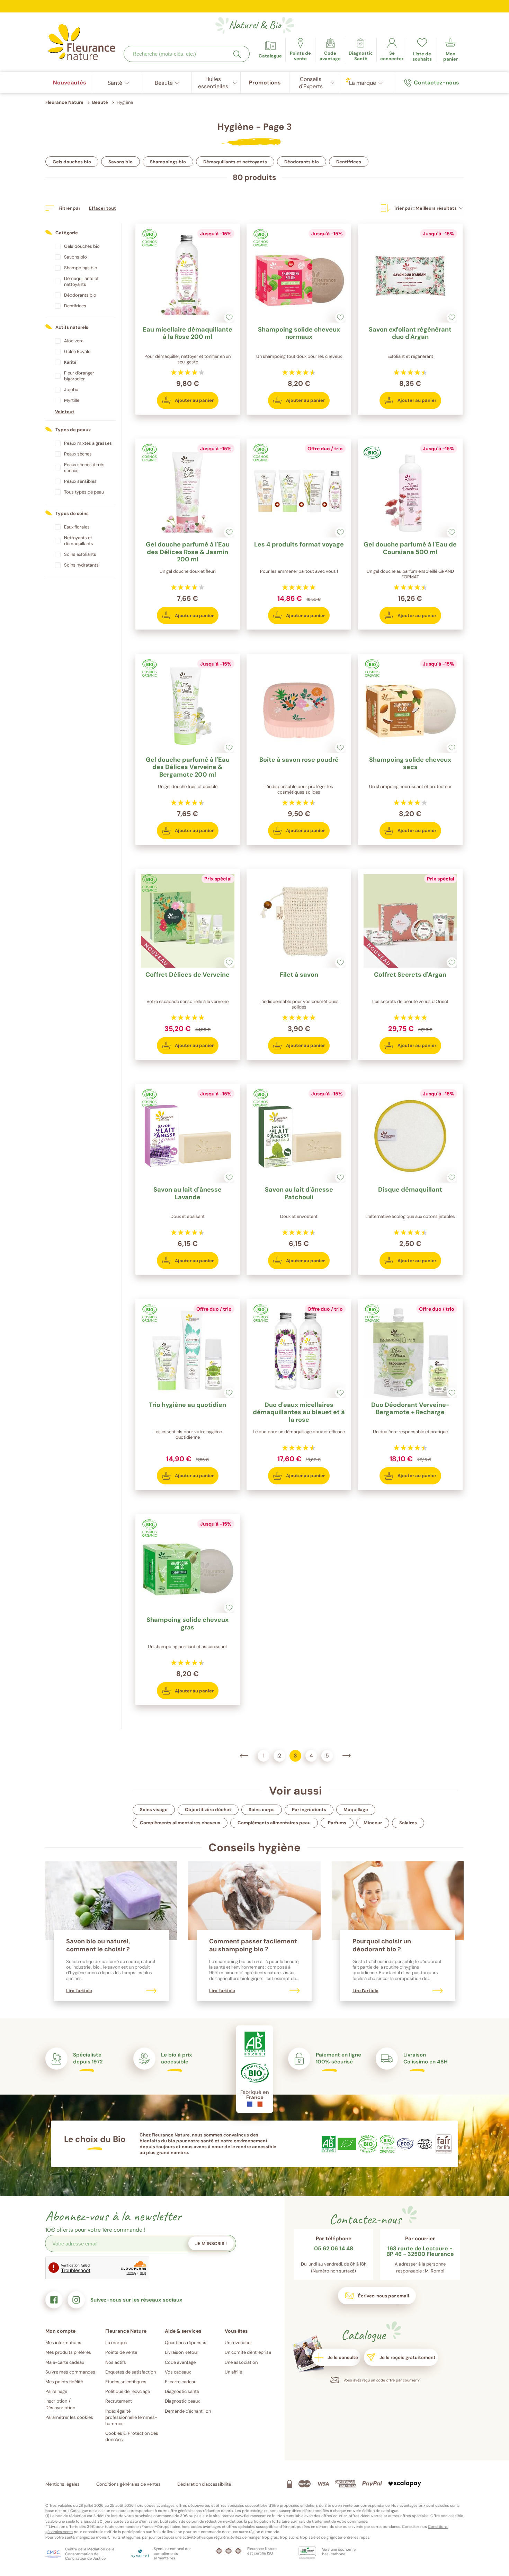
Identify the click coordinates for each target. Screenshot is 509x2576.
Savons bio (120, 162)
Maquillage (356, 1810)
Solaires (408, 1823)
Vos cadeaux (178, 2372)
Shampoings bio (168, 162)
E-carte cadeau (181, 2382)
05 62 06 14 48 (334, 2249)
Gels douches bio (72, 162)
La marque (116, 2343)
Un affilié (233, 2372)
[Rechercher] (237, 54)
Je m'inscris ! (211, 2244)
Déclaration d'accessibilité (204, 2484)
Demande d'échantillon (188, 2411)
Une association (241, 2362)
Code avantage (180, 2362)
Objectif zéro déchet (208, 1810)
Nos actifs (116, 2362)
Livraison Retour (182, 2352)
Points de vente (121, 2352)
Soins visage (154, 1810)
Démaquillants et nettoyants (235, 162)
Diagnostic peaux (182, 2401)
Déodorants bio (302, 162)
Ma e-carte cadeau (65, 2362)
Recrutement (119, 2401)
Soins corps (262, 1810)
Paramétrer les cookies (69, 2417)
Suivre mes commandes (70, 2372)
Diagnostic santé (182, 2391)
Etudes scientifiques (126, 2382)
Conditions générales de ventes (128, 2484)
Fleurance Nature (64, 102)
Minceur (373, 1823)
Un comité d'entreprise (248, 2352)
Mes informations (63, 2343)
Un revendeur (238, 2343)
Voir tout (65, 412)
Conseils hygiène (254, 1847)
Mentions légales (62, 2484)
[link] (330, 50)
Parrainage (56, 2391)
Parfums (337, 1823)
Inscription (56, 2401)
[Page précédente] (244, 1756)
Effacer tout (102, 208)
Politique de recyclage (128, 2391)
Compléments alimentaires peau (274, 1823)
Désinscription (60, 2408)
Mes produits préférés (68, 2352)
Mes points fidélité (64, 2382)
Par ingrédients (309, 1810)
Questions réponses (186, 2343)
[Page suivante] (347, 1756)
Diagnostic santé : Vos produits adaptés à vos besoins (255, 9)
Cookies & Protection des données (132, 2436)
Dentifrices (349, 162)
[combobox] (187, 54)
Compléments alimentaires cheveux (180, 1823)
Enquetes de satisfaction (131, 2372)
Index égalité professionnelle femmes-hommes (131, 2417)
